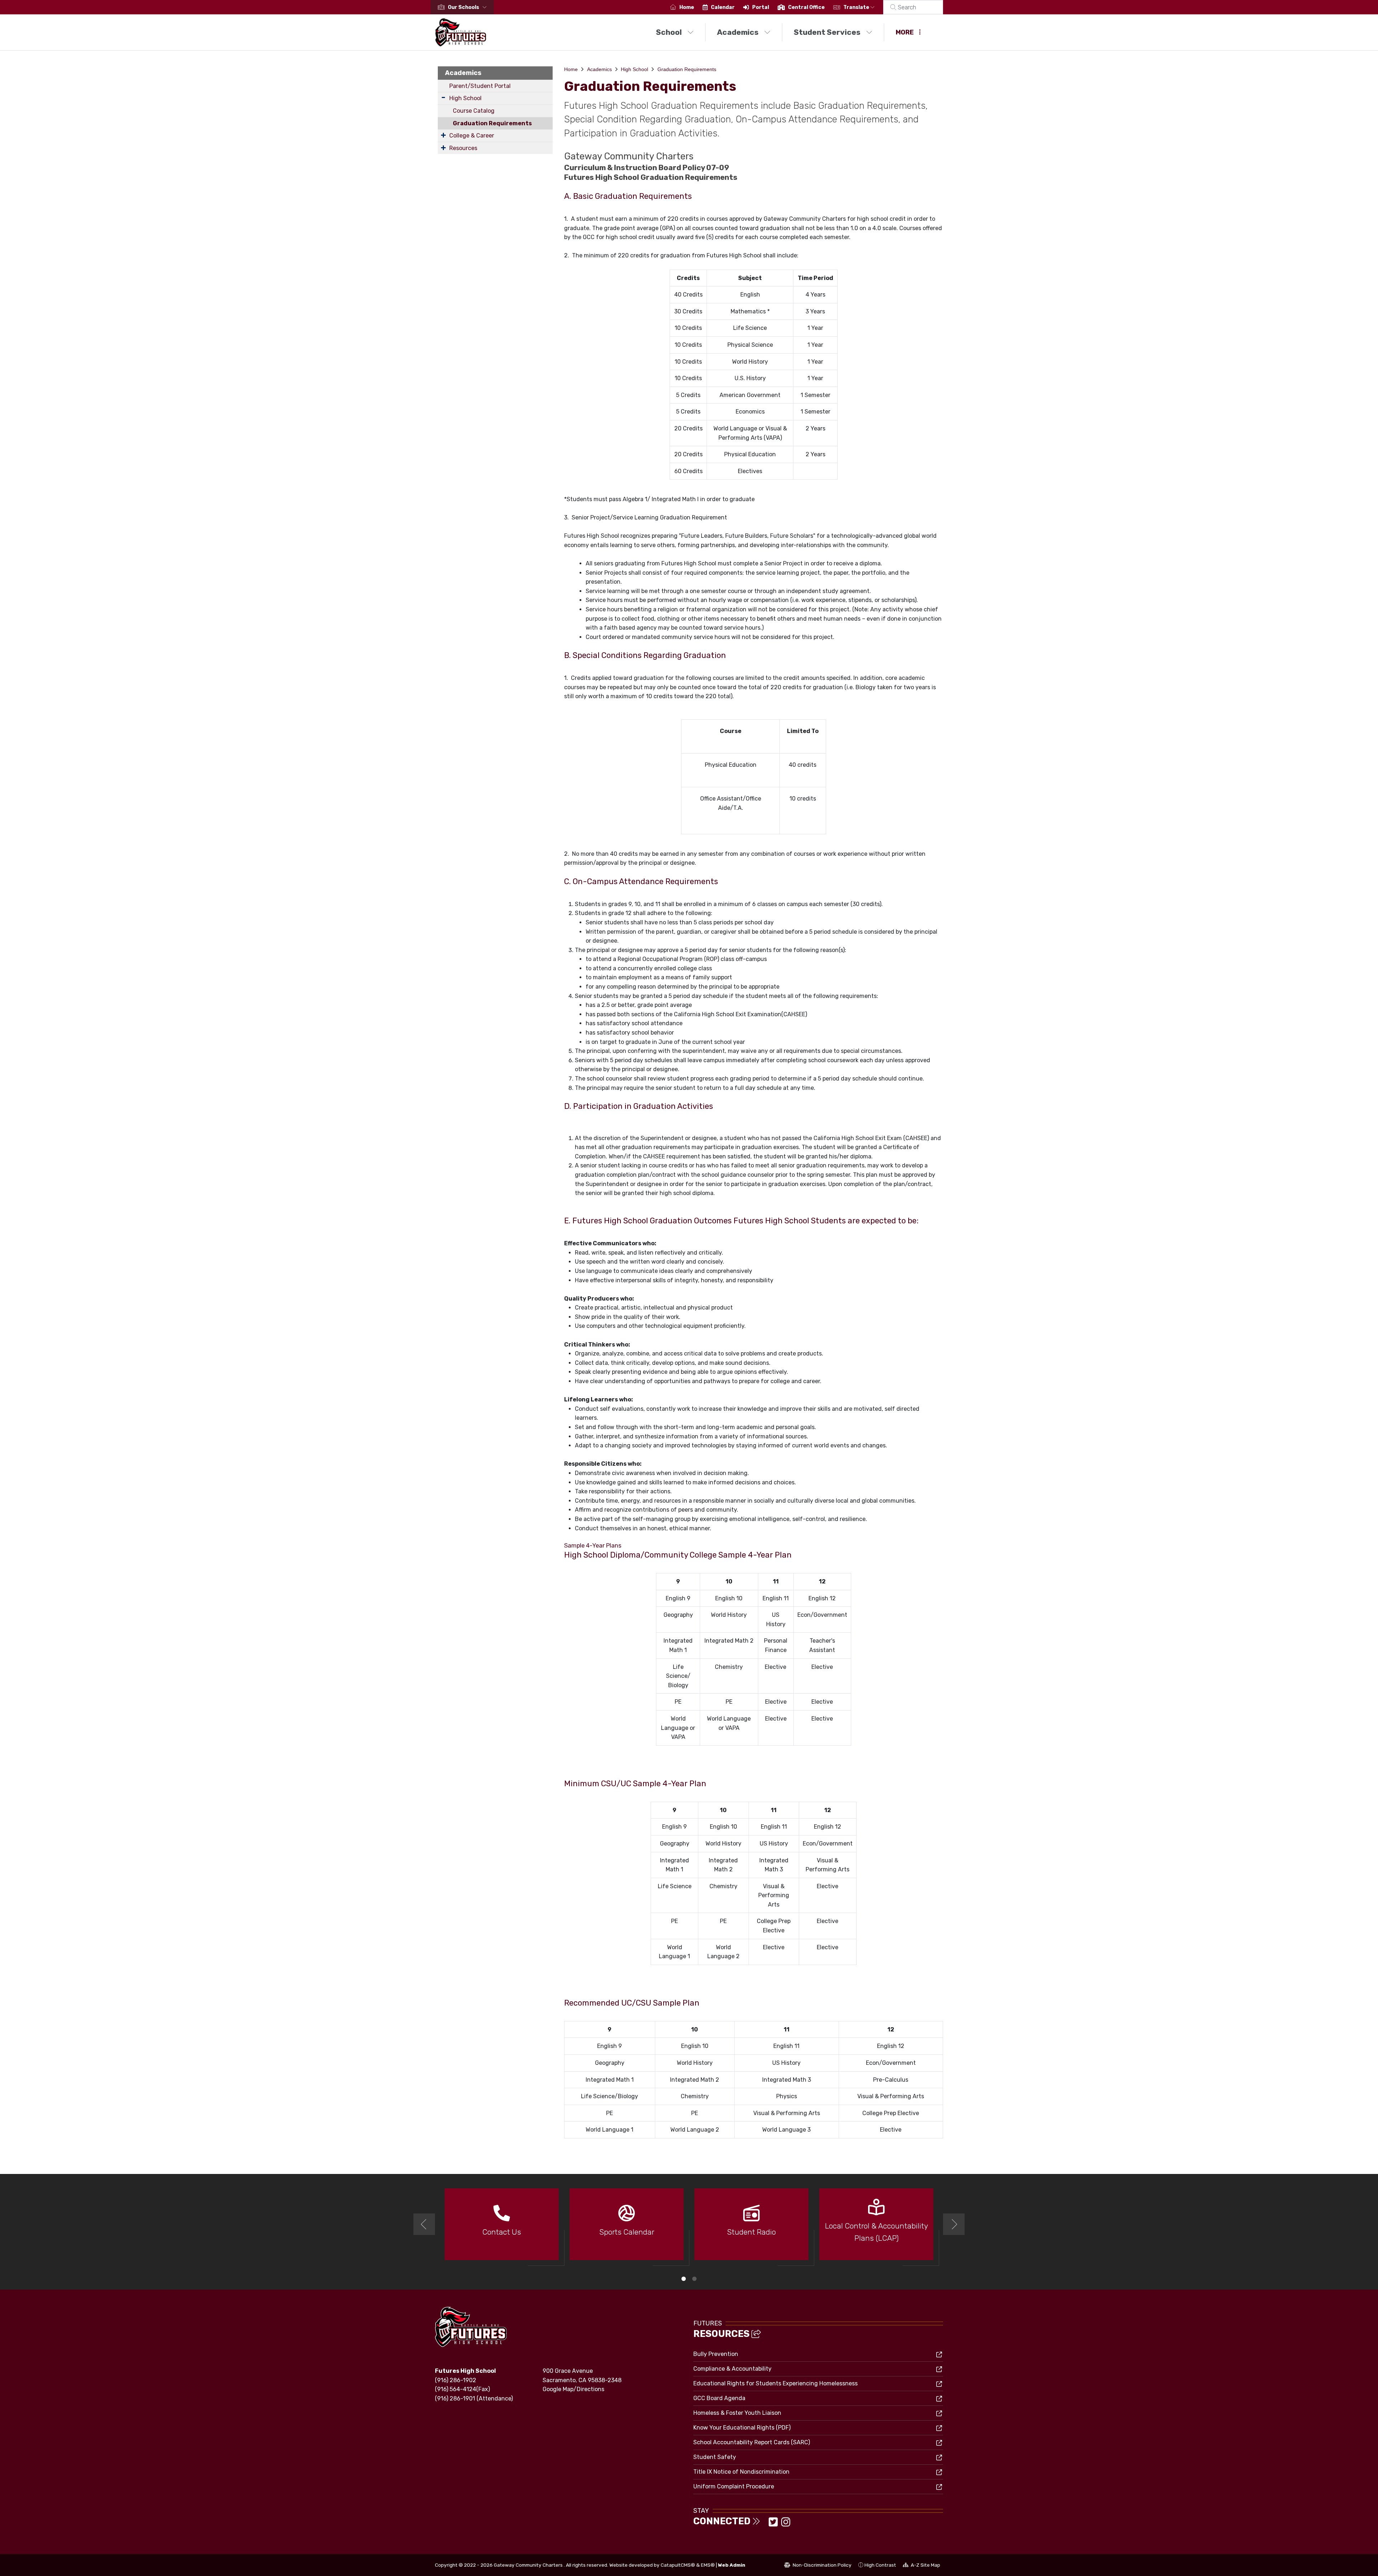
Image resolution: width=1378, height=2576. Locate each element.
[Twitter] (774, 2524)
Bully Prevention (716, 2354)
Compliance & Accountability (732, 2369)
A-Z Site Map (922, 2566)
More (905, 32)
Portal (761, 7)
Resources (463, 148)
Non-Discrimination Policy (818, 2566)
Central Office (806, 7)
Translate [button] (857, 7)
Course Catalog (474, 111)
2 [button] (694, 2279)
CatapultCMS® (678, 2565)
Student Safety (715, 2457)
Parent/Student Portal (480, 86)
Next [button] (954, 2224)
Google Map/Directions (573, 2389)
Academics (738, 32)
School (669, 32)
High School (465, 98)
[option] (502, 2227)
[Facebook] (766, 2524)
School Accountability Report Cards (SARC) (752, 2442)
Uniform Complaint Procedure (734, 2486)
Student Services (827, 32)
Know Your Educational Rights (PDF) (742, 2428)
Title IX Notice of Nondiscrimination (741, 2472)
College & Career (472, 136)
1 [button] (684, 2279)
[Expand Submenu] (443, 97)
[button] (469, 7)
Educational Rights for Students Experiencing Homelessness (775, 2383)
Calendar (723, 7)
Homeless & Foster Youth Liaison (737, 2413)
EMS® (708, 2565)
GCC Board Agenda (719, 2398)
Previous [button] (424, 2224)
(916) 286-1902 (456, 2380)
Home (687, 7)
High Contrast (880, 2565)
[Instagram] (786, 2524)
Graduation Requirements (492, 123)
